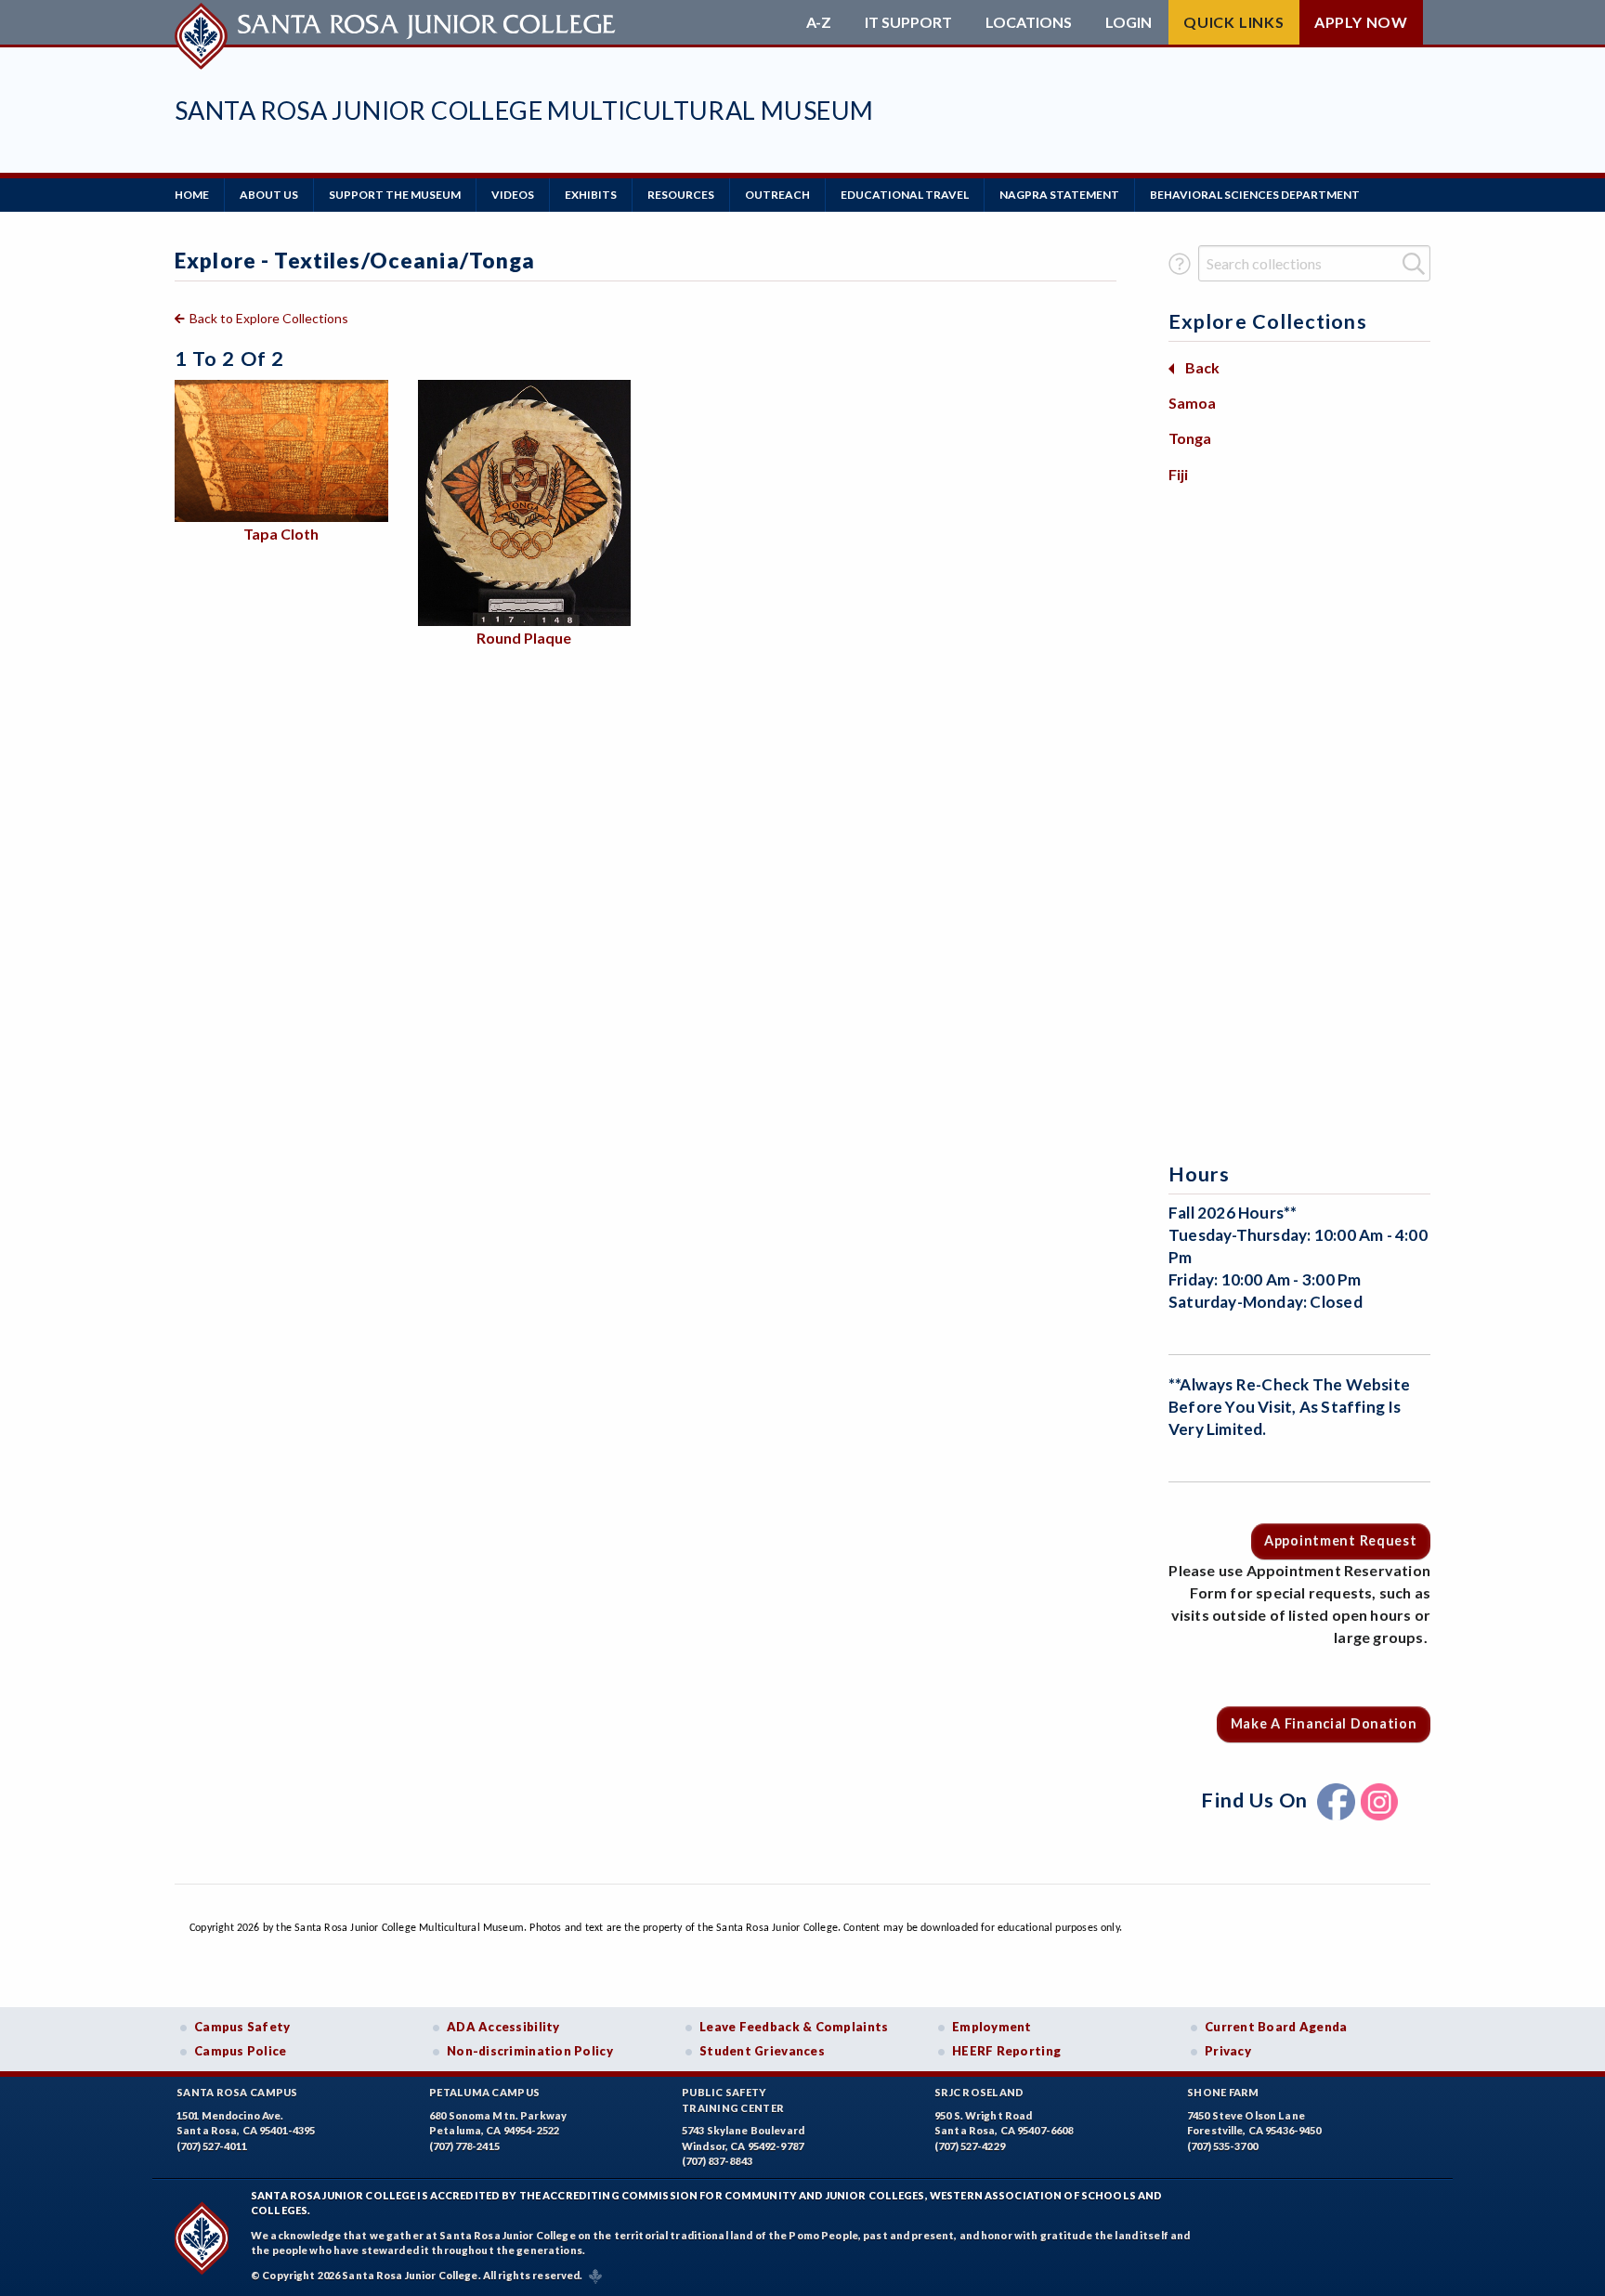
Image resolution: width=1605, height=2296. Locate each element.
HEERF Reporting (1006, 2051)
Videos (513, 195)
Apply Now (1361, 22)
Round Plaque (524, 638)
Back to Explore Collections (269, 318)
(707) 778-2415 (464, 2146)
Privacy (1228, 2051)
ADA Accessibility (503, 2027)
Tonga (1190, 438)
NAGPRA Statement (1059, 195)
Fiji (1178, 474)
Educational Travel (905, 195)
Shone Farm (1223, 2092)
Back (1202, 367)
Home (192, 195)
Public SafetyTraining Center (733, 2100)
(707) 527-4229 (970, 2146)
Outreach (777, 195)
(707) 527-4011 (212, 2146)
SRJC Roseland (979, 2092)
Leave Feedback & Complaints (794, 2027)
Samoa (1192, 403)
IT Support (908, 22)
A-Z (819, 22)
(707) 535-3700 (1222, 2146)
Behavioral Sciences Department (1255, 195)
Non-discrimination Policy (530, 2051)
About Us (269, 195)
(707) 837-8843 (717, 2161)
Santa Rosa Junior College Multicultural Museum (524, 110)
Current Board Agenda (1276, 2027)
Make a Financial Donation (1324, 1723)
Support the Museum (395, 195)
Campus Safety (242, 2027)
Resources (681, 195)
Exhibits (591, 195)
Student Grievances (762, 2051)
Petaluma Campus (484, 2092)
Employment (992, 2027)
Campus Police (241, 2051)
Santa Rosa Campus (237, 2092)
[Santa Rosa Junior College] (398, 22)
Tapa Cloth (281, 534)
